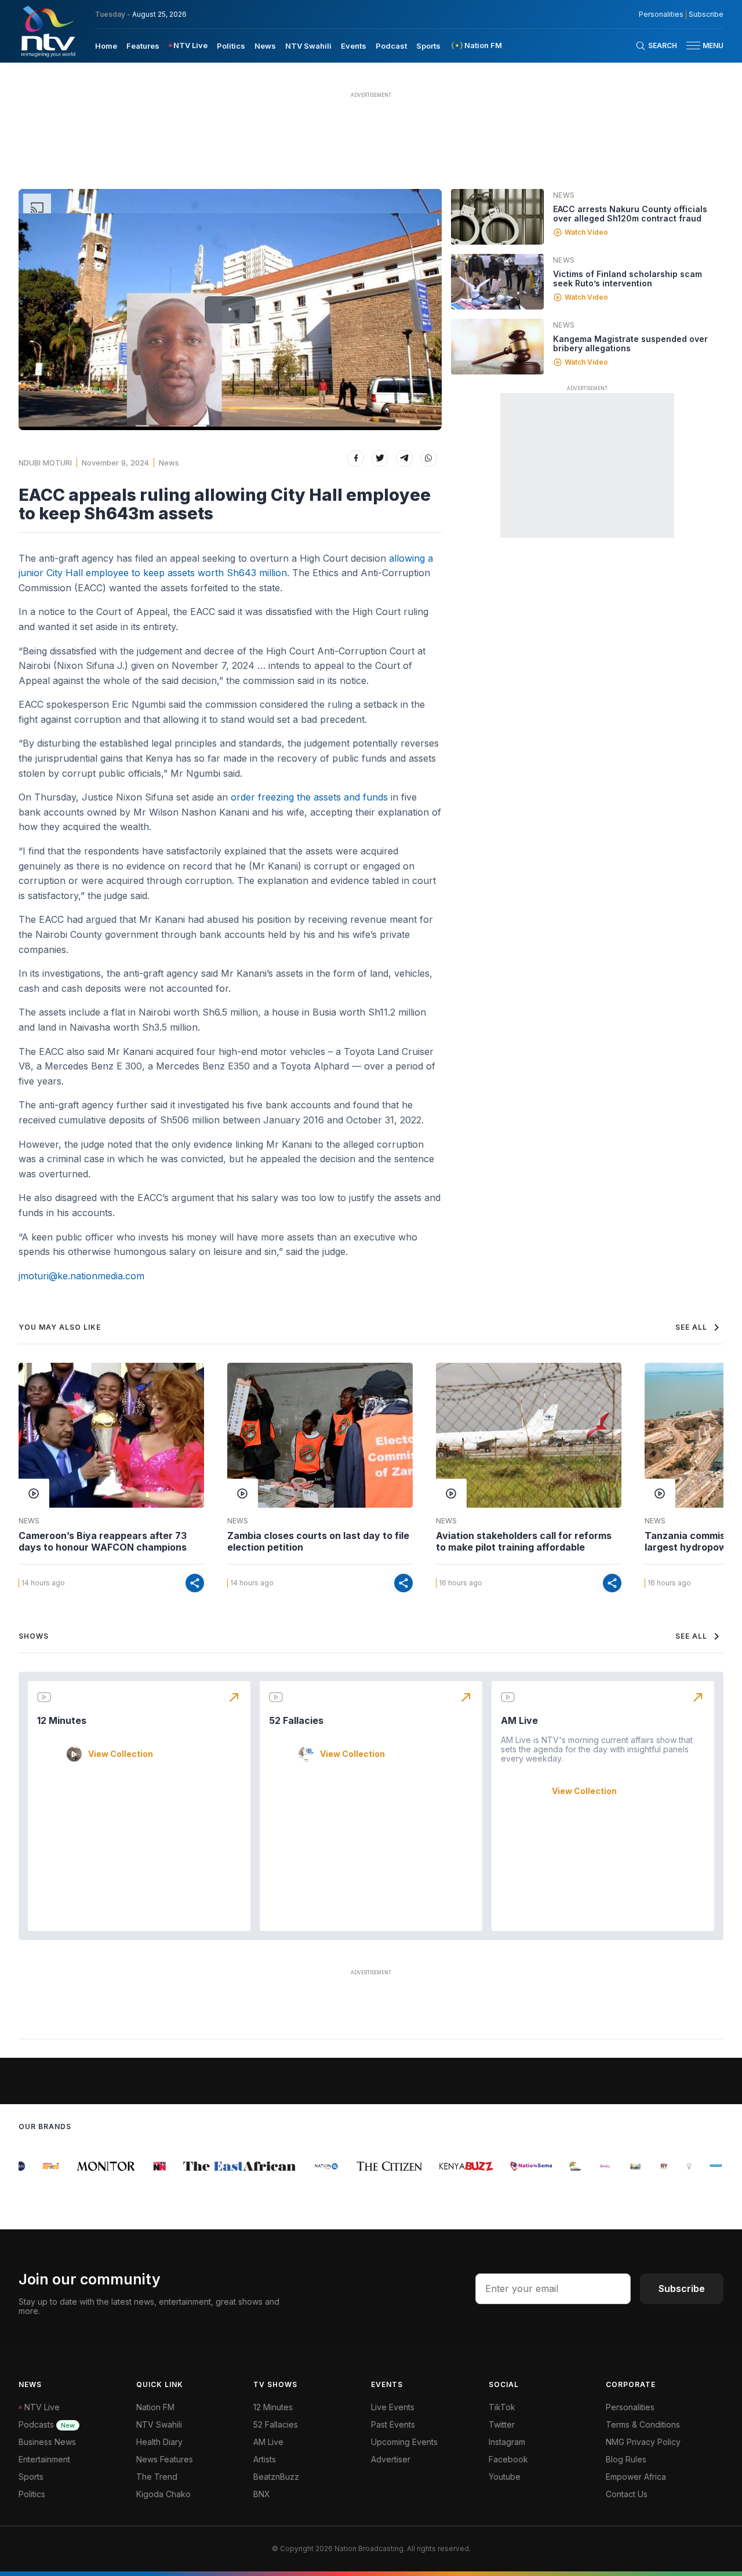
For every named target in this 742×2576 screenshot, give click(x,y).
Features (143, 46)
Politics (231, 46)
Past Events (393, 2424)
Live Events (393, 2407)
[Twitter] (380, 458)
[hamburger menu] (693, 46)
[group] (38, 2166)
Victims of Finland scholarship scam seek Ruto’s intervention (628, 279)
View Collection (121, 1754)
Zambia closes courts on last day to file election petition (318, 1541)
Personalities (661, 14)
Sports (428, 46)
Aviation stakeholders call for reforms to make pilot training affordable (524, 1541)
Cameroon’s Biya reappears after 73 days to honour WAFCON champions (103, 1541)
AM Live (519, 1720)
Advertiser (391, 2459)
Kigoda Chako (163, 2494)
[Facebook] (356, 458)
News (265, 46)
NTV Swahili (308, 46)
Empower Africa (636, 2477)
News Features (165, 2459)
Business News (47, 2442)
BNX (262, 2494)
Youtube (505, 2477)
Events (354, 46)
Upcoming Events (404, 2442)
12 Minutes (62, 1720)
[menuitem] (106, 45)
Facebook (508, 2459)
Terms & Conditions (643, 2424)
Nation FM (155, 2407)
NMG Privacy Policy (643, 2442)
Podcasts (47, 2424)
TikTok (502, 2407)
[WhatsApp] (429, 458)
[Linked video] (497, 217)
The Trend (157, 2477)
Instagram (507, 2442)
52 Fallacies (296, 1720)
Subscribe (706, 14)
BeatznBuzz (276, 2477)
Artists (265, 2459)
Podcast (391, 46)
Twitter (502, 2424)
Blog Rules (626, 2459)
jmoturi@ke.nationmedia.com (81, 1276)
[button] (700, 46)
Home (106, 46)
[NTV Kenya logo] (48, 31)
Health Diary (159, 2442)
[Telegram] (404, 458)
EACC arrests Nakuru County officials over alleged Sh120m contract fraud (630, 214)
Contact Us (627, 2494)
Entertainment (44, 2459)
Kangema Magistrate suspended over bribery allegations (630, 343)
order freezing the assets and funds (309, 797)
